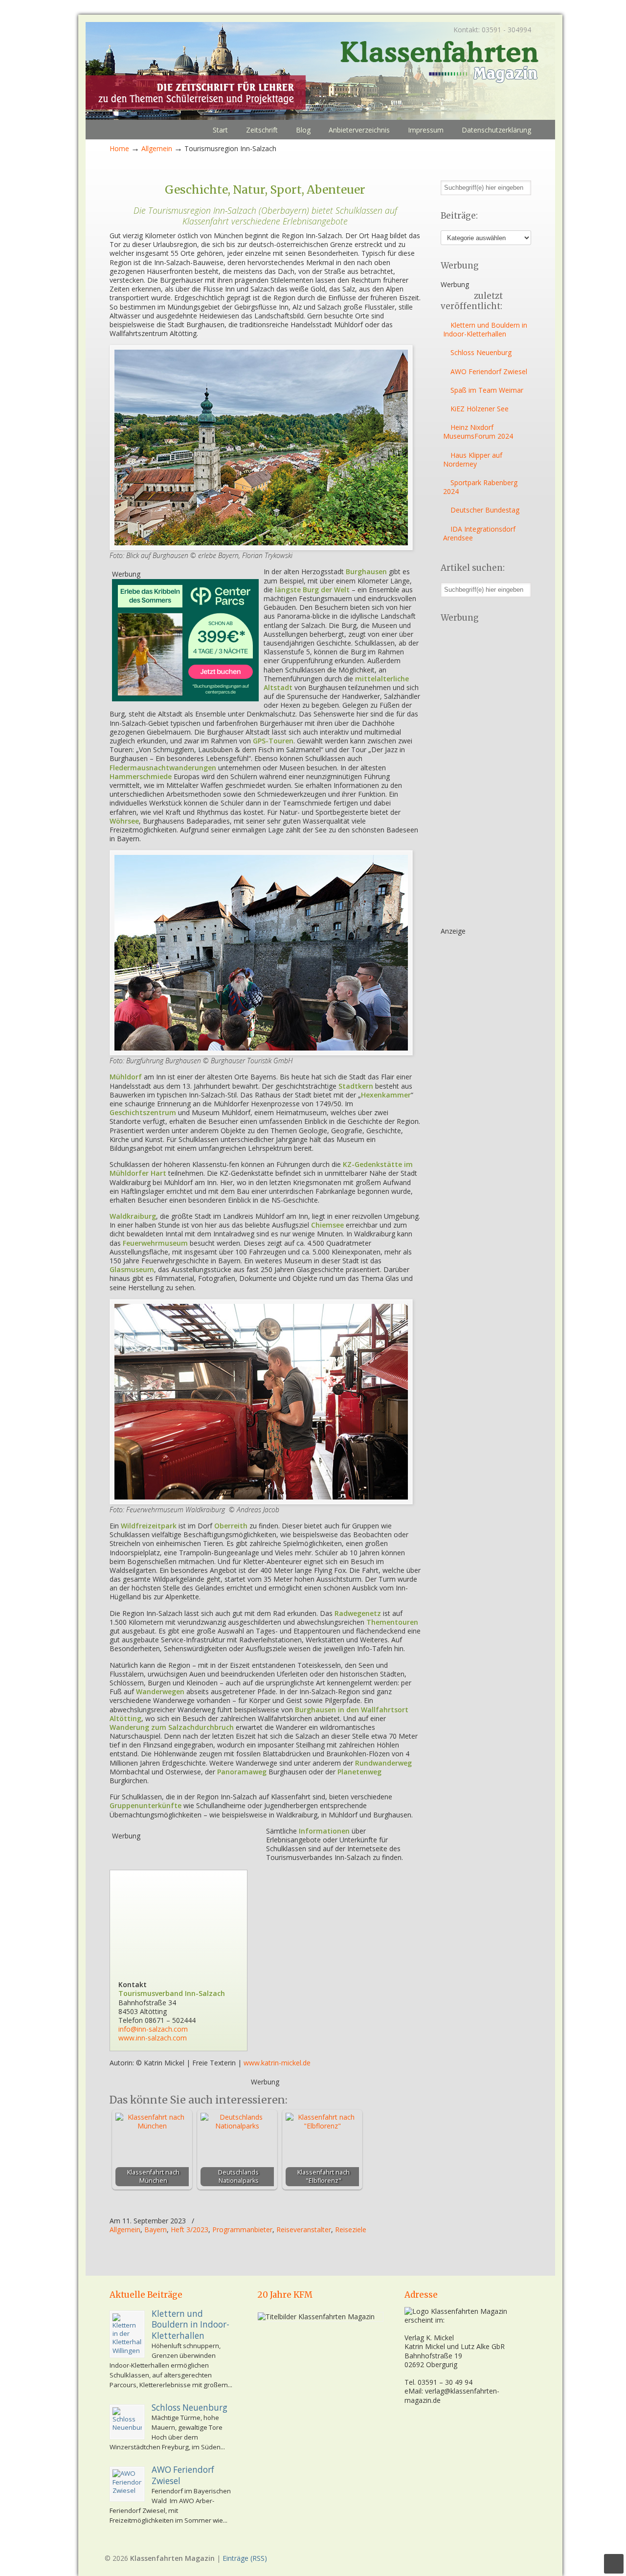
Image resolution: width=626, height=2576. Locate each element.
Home (119, 148)
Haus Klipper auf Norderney (473, 459)
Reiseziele (351, 2230)
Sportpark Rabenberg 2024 (480, 487)
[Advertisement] (185, 1902)
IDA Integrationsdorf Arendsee (479, 533)
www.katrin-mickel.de (277, 2063)
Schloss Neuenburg (481, 352)
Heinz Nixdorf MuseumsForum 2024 (478, 432)
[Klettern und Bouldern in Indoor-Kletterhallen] (127, 2334)
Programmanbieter (242, 2230)
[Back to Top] (614, 2564)
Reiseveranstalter (304, 2230)
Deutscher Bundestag (485, 510)
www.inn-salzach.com (153, 2038)
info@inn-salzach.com (153, 2029)
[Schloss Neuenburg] (127, 2422)
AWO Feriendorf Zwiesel (489, 371)
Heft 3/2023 (190, 2230)
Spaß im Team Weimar (487, 390)
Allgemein (157, 148)
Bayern (156, 2230)
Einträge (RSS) (245, 2558)
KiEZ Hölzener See (480, 409)
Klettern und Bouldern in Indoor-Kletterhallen (485, 329)
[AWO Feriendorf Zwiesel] (127, 2484)
